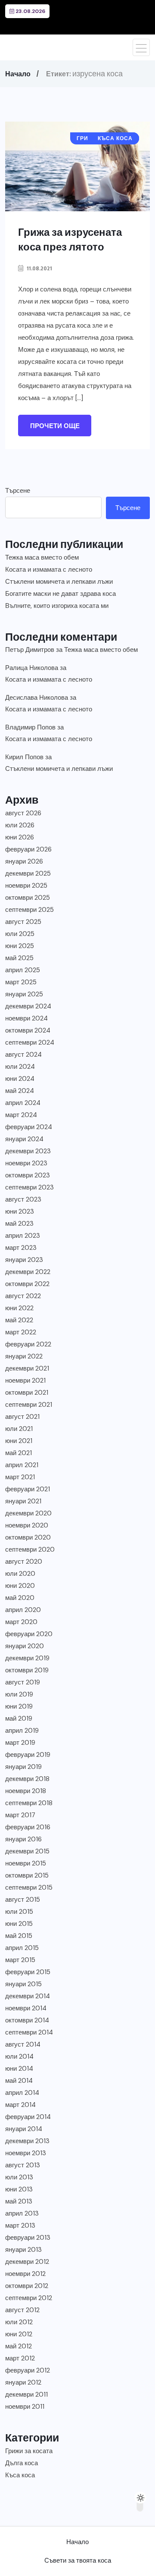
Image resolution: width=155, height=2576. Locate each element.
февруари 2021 (28, 1489)
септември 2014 (29, 2032)
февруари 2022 (28, 1344)
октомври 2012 (27, 2286)
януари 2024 (24, 1139)
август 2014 (23, 2044)
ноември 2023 (26, 1163)
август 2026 (23, 813)
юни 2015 (19, 1924)
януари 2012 (23, 2382)
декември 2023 (28, 1151)
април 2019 (22, 1731)
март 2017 (20, 1815)
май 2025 (19, 958)
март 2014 (20, 2105)
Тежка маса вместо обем (42, 557)
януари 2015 (23, 1984)
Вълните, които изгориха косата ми (57, 606)
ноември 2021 (25, 1380)
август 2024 (23, 1055)
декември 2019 (27, 1658)
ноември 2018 (26, 1791)
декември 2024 (28, 1006)
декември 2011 (26, 2394)
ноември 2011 (25, 2407)
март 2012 (20, 2358)
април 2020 (23, 1610)
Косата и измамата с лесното (49, 570)
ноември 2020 (27, 1525)
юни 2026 (20, 837)
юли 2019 (19, 1694)
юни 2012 (19, 2334)
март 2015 (20, 1960)
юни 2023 (20, 1211)
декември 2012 (27, 2262)
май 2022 (19, 1320)
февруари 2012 (28, 2370)
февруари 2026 (28, 849)
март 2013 (20, 2225)
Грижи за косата (29, 2451)
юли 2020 (20, 1574)
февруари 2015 (28, 1972)
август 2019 (23, 1682)
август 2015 (23, 1900)
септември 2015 (29, 1887)
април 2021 (22, 1465)
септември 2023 (29, 1187)
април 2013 (22, 2213)
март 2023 (21, 1248)
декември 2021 (27, 1368)
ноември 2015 (26, 1863)
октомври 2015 (27, 1875)
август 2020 (24, 1562)
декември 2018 (27, 1779)
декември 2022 (28, 1272)
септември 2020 (30, 1549)
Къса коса (20, 2475)
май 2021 (19, 1453)
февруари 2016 (28, 1827)
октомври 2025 (28, 898)
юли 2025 (20, 934)
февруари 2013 (28, 2238)
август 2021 (22, 1417)
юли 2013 (19, 2177)
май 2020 (20, 1598)
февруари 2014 (28, 2117)
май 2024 (20, 1091)
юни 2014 (19, 2069)
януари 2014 (24, 2129)
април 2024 (23, 1103)
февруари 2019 (28, 1755)
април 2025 (23, 970)
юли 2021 (19, 1429)
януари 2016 (23, 1839)
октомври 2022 (27, 1284)
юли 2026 (20, 825)
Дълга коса (22, 2463)
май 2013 (19, 2201)
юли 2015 (19, 1912)
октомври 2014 (27, 2020)
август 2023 (23, 1199)
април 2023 (23, 1236)
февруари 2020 (29, 1634)
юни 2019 (19, 1706)
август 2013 (23, 2165)
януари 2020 (25, 1646)
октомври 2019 (27, 1670)
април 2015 (22, 1948)
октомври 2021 (27, 1393)
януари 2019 (23, 1767)
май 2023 (19, 1224)
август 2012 (22, 2310)
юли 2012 (19, 2322)
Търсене (18, 491)
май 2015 (19, 1936)
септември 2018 (29, 1803)
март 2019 (20, 1743)
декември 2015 (27, 1851)
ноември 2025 (26, 886)
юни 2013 (19, 2189)
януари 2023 (24, 1260)
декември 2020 (28, 1513)
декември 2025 (28, 873)
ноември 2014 (26, 2008)
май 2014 (19, 2081)
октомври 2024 (28, 1030)
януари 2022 (24, 1356)
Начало (18, 74)
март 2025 (21, 982)
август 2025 (23, 922)
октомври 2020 (28, 1537)
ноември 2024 (26, 1018)
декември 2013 (27, 2141)
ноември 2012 (25, 2274)
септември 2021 (29, 1405)
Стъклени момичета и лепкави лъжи (59, 582)
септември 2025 (29, 910)
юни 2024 (20, 1079)
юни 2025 (20, 946)
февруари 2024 (29, 1127)
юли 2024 (20, 1067)
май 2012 (19, 2346)
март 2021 (20, 1477)
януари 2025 (24, 994)
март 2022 (21, 1332)
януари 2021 (23, 1501)
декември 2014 (28, 1996)
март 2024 (21, 1115)
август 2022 (23, 1296)
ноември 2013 (26, 2153)
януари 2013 (23, 2250)
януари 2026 (24, 861)
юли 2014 (19, 2056)
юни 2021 (19, 1441)
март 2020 (21, 1622)
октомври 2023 (28, 1175)
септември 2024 (30, 1042)
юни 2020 (20, 1586)
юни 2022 (19, 1308)
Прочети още (55, 426)
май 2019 (19, 1718)
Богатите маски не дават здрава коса (60, 594)
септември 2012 (29, 2298)
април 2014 (22, 2093)
